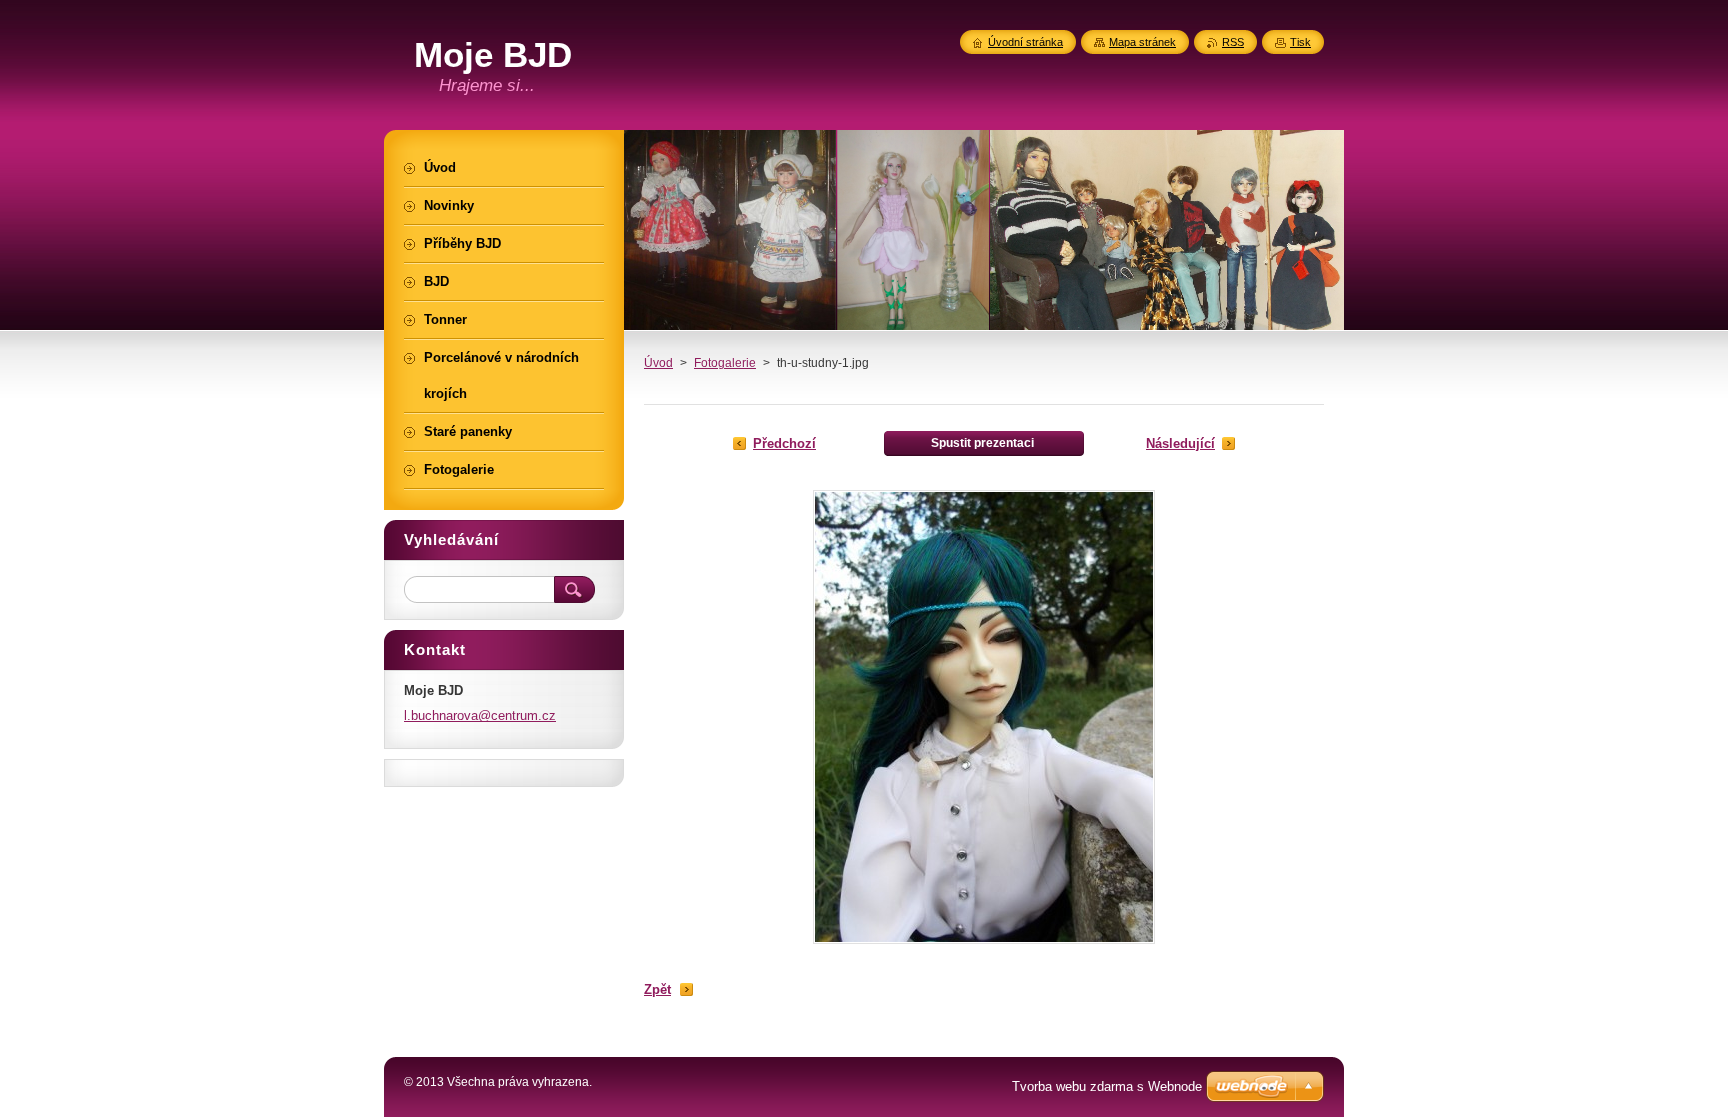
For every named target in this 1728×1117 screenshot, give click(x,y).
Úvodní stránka (1025, 42)
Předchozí (784, 443)
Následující (1180, 443)
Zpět (657, 989)
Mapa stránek (1142, 42)
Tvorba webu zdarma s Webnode (1107, 1086)
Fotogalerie (725, 363)
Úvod (658, 363)
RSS (1233, 42)
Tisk (1300, 42)
